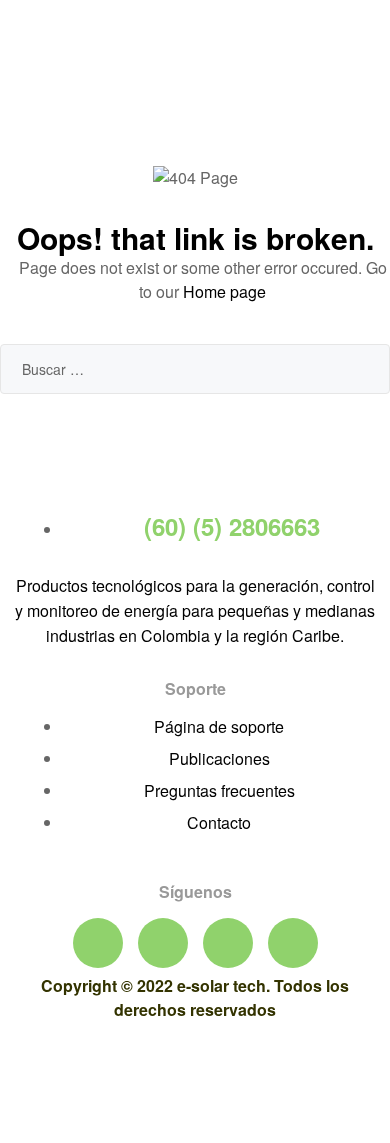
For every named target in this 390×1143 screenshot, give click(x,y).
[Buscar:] (195, 368)
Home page (224, 291)
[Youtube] (163, 943)
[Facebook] (98, 943)
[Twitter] (228, 943)
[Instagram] (293, 943)
